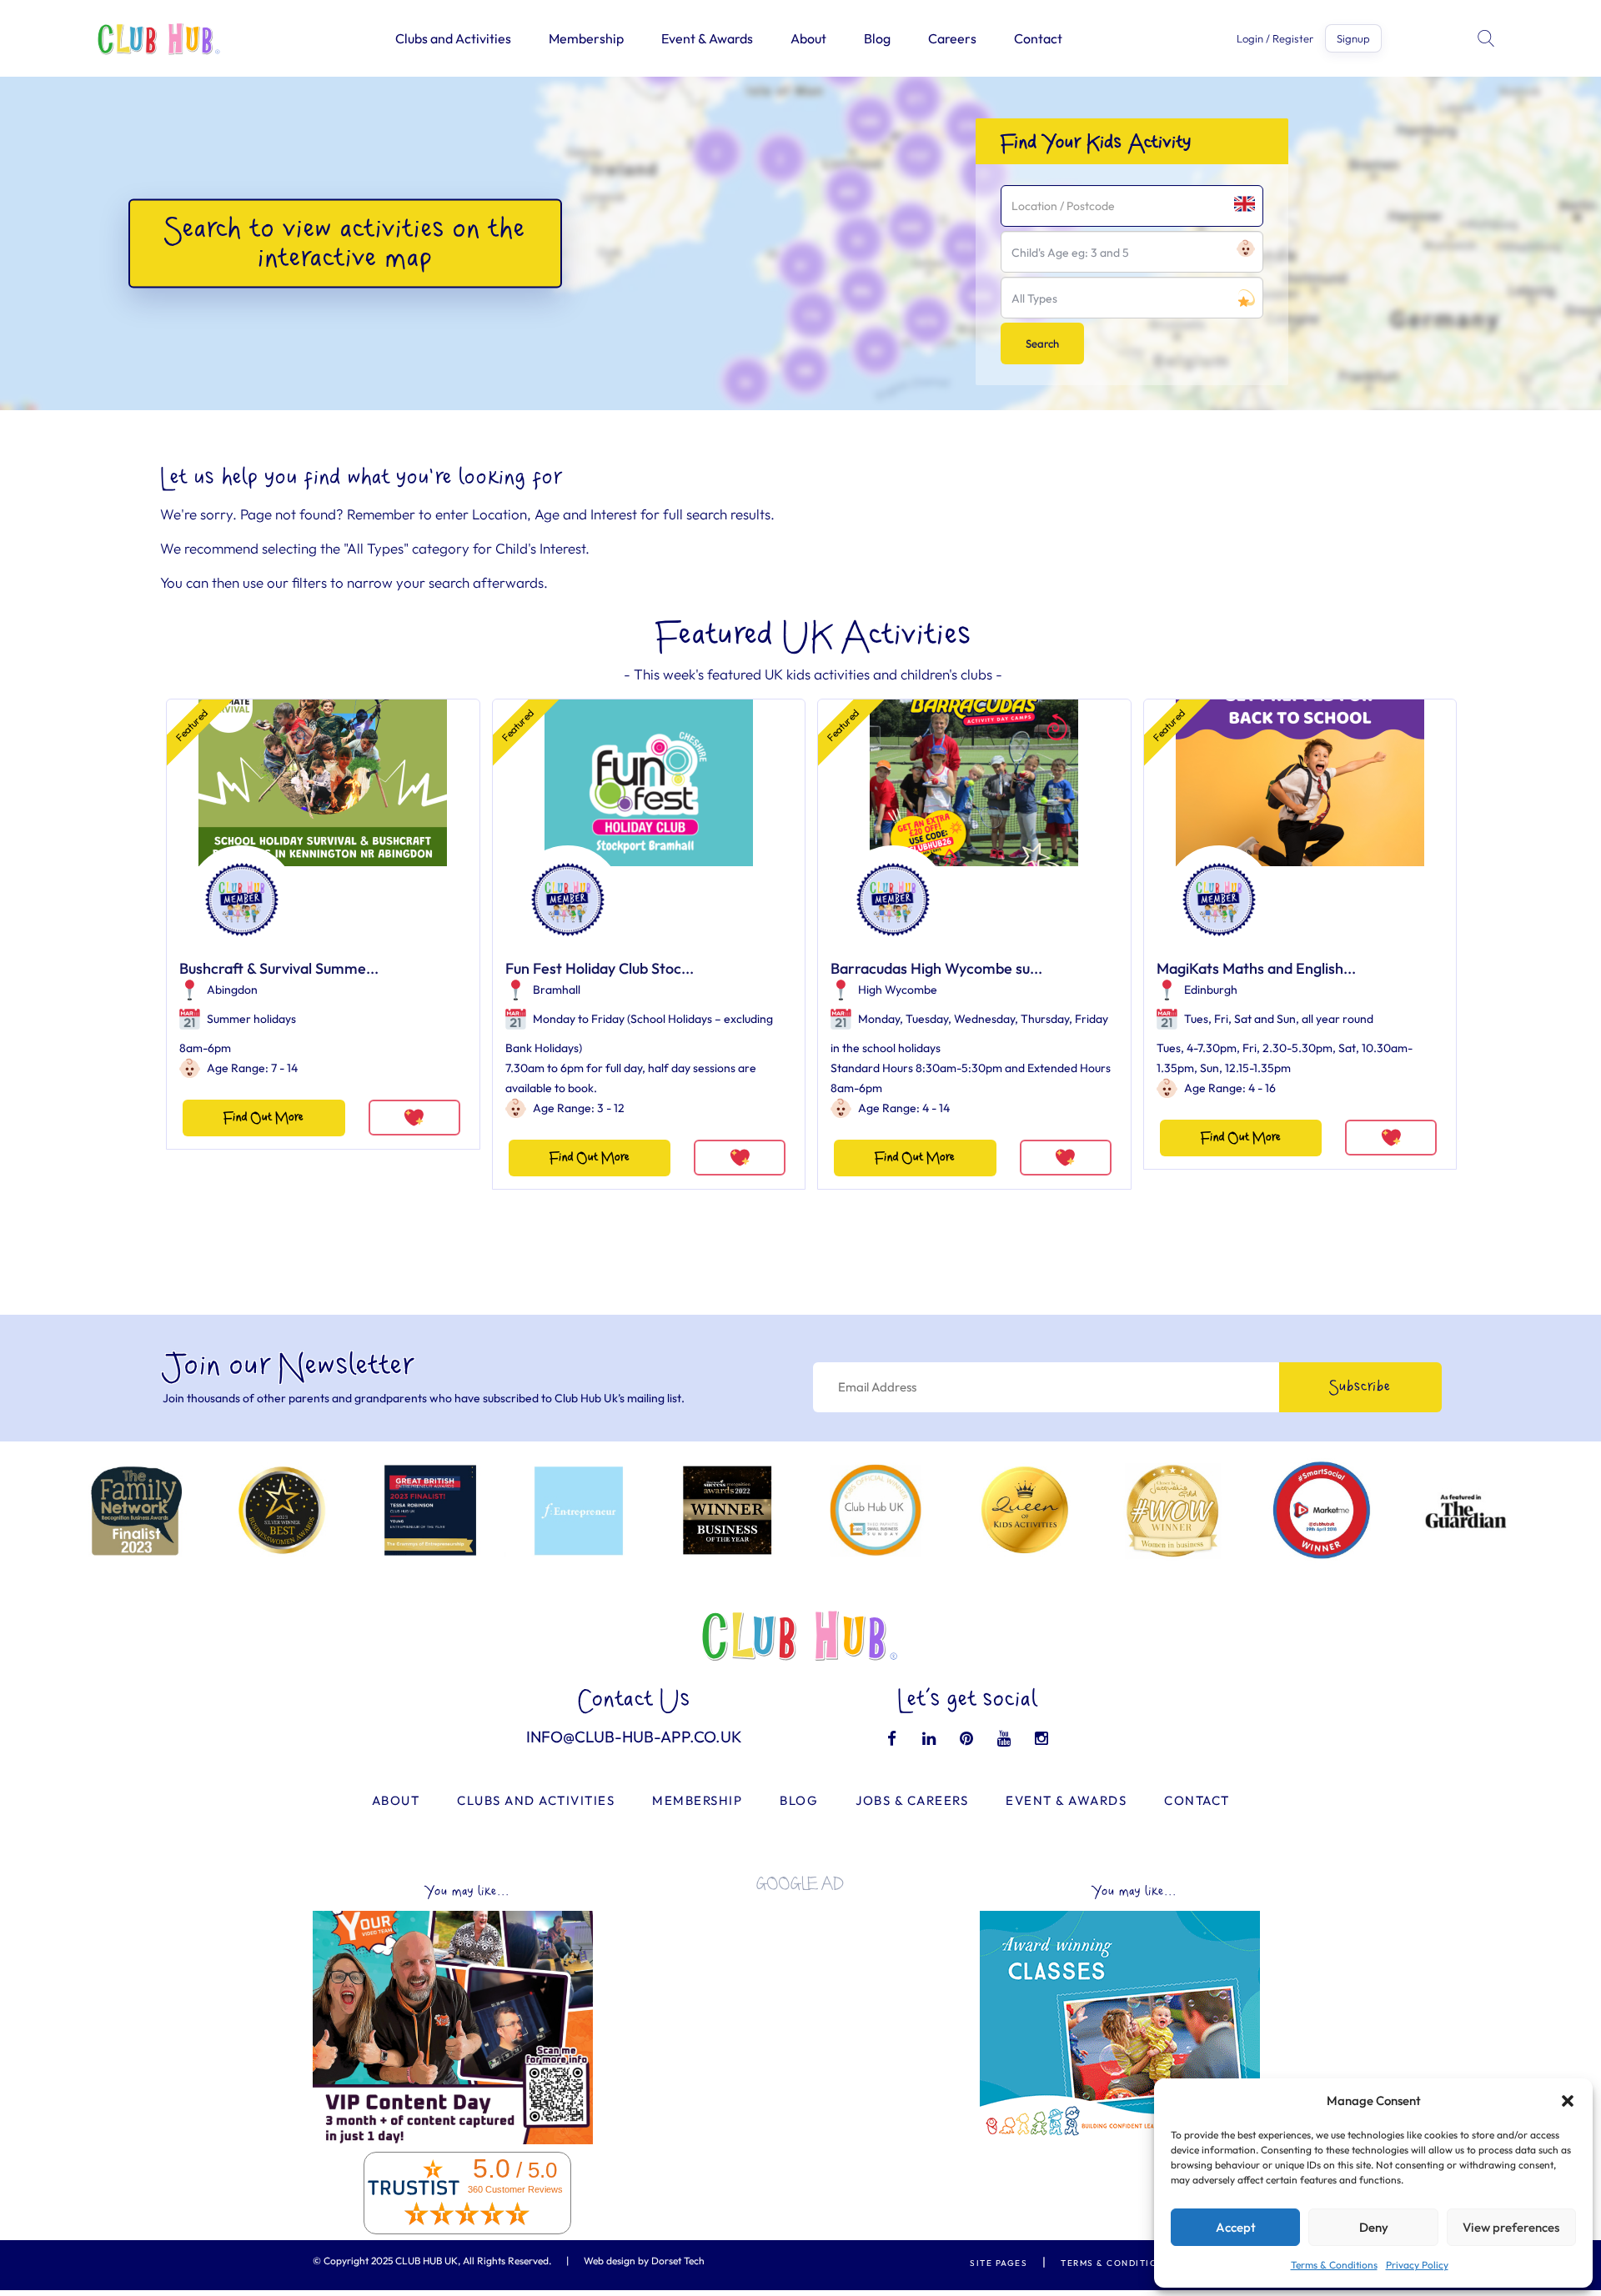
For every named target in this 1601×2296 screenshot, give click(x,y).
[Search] (1488, 38)
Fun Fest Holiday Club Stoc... (600, 968)
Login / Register (1275, 39)
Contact (1038, 38)
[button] (1568, 2101)
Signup (1353, 38)
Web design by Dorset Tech (644, 2261)
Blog (877, 38)
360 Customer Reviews (515, 2189)
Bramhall (557, 990)
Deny (1374, 2227)
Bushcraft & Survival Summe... (279, 968)
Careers (952, 38)
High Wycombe (898, 990)
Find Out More (263, 1118)
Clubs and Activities (453, 38)
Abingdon (232, 990)
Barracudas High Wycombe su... (936, 968)
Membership (586, 38)
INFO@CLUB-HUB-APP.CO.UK (634, 1737)
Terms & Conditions (1334, 2265)
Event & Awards (707, 38)
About (808, 38)
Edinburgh (1211, 990)
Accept (1236, 2227)
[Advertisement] (800, 2021)
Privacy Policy (1417, 2265)
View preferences (1511, 2227)
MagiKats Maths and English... (1256, 968)
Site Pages (999, 2263)
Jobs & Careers (912, 1800)
